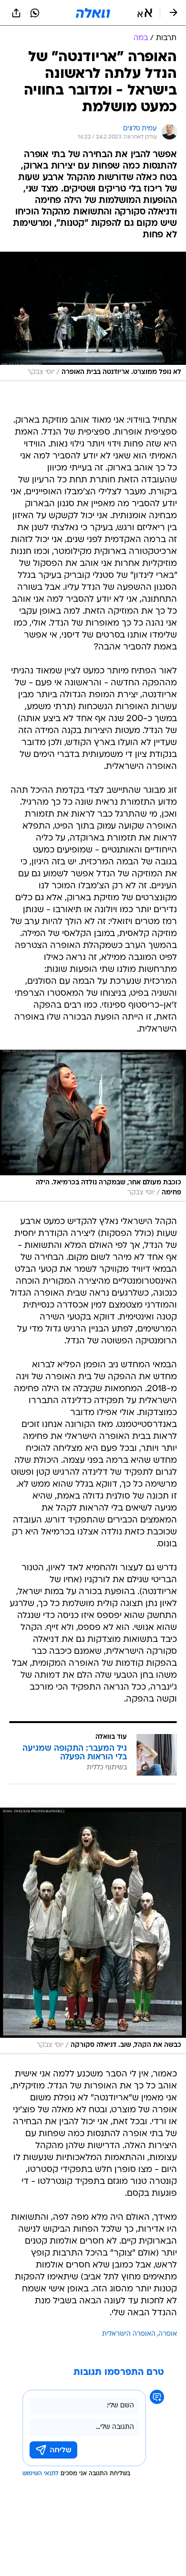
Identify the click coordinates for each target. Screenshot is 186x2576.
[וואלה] (93, 13)
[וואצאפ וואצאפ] (35, 13)
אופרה (168, 2334)
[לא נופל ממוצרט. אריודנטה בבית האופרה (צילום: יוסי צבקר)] (93, 316)
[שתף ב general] (16, 13)
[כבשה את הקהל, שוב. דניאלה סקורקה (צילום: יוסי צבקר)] (93, 1931)
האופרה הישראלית (129, 2334)
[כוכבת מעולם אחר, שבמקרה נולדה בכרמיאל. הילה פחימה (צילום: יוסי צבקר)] (93, 1126)
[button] (145, 13)
